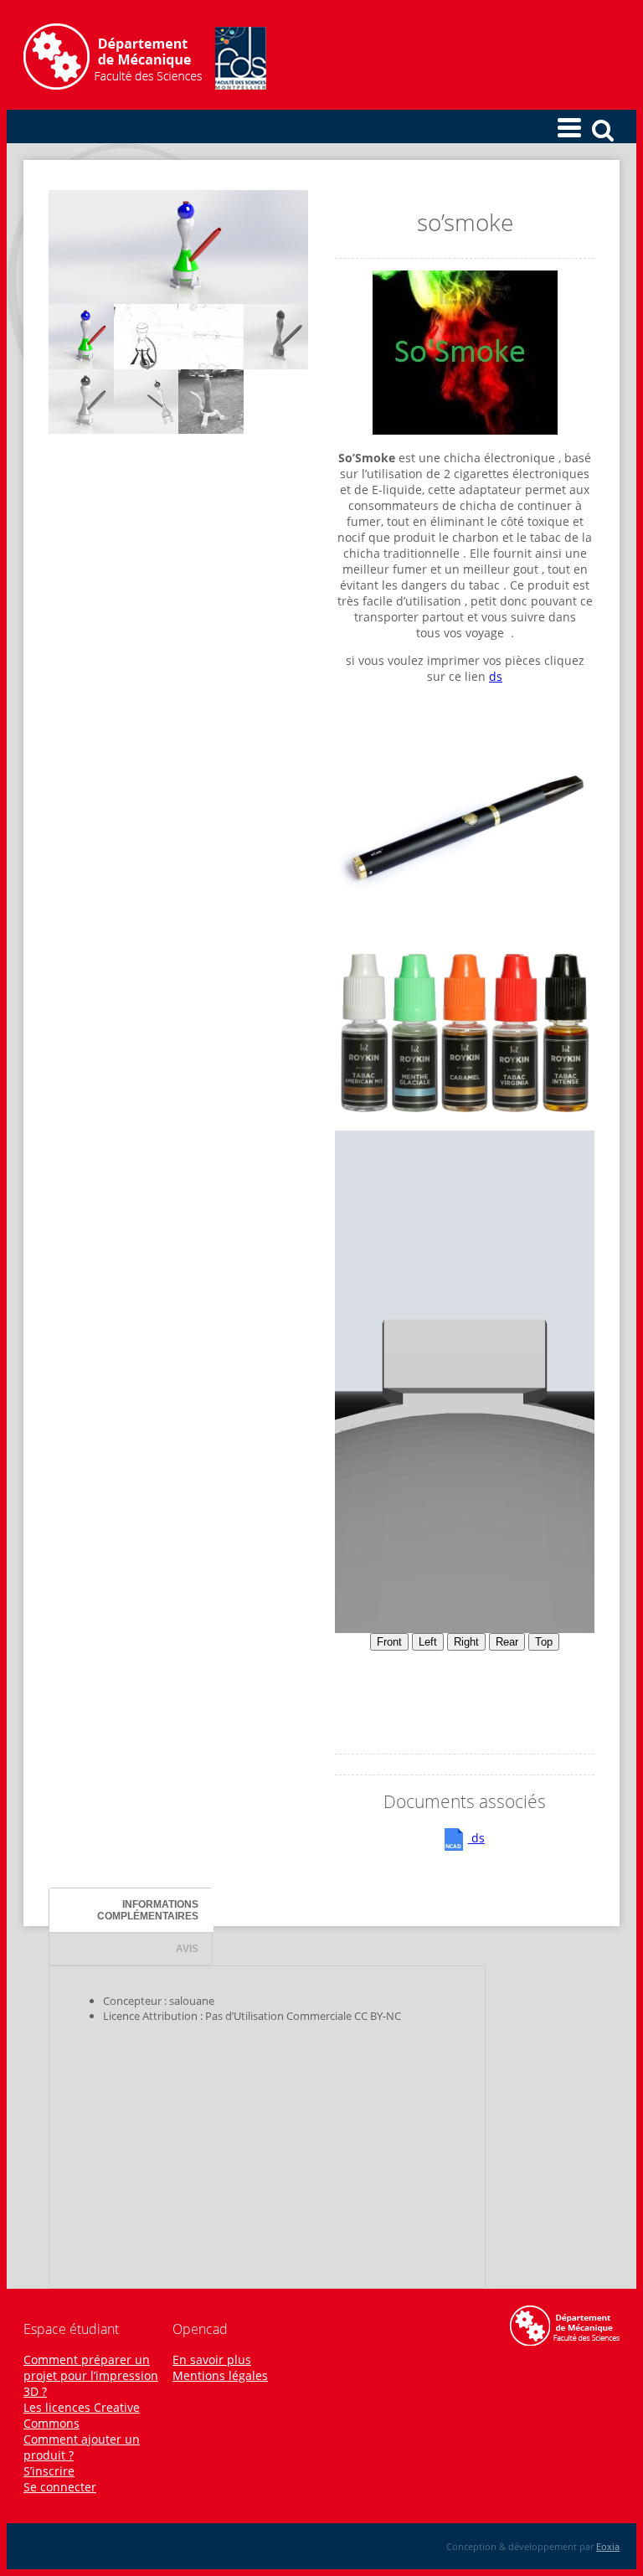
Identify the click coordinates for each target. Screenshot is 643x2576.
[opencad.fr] (145, 85)
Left (428, 1642)
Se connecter (60, 2487)
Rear (507, 1642)
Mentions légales (220, 2375)
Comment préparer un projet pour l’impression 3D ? (91, 2375)
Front (389, 1642)
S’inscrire (49, 2471)
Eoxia (608, 2546)
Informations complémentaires (148, 1910)
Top (544, 1642)
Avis (187, 1948)
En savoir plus (212, 2360)
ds (496, 676)
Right (466, 1642)
